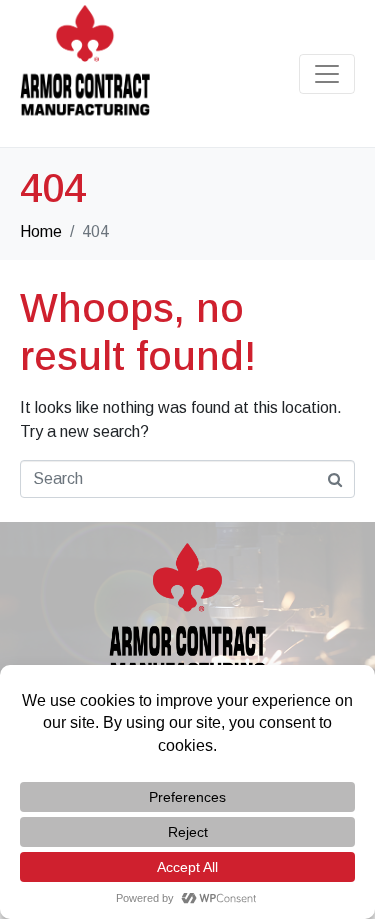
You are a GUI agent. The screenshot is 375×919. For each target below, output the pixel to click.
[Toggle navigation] (327, 74)
